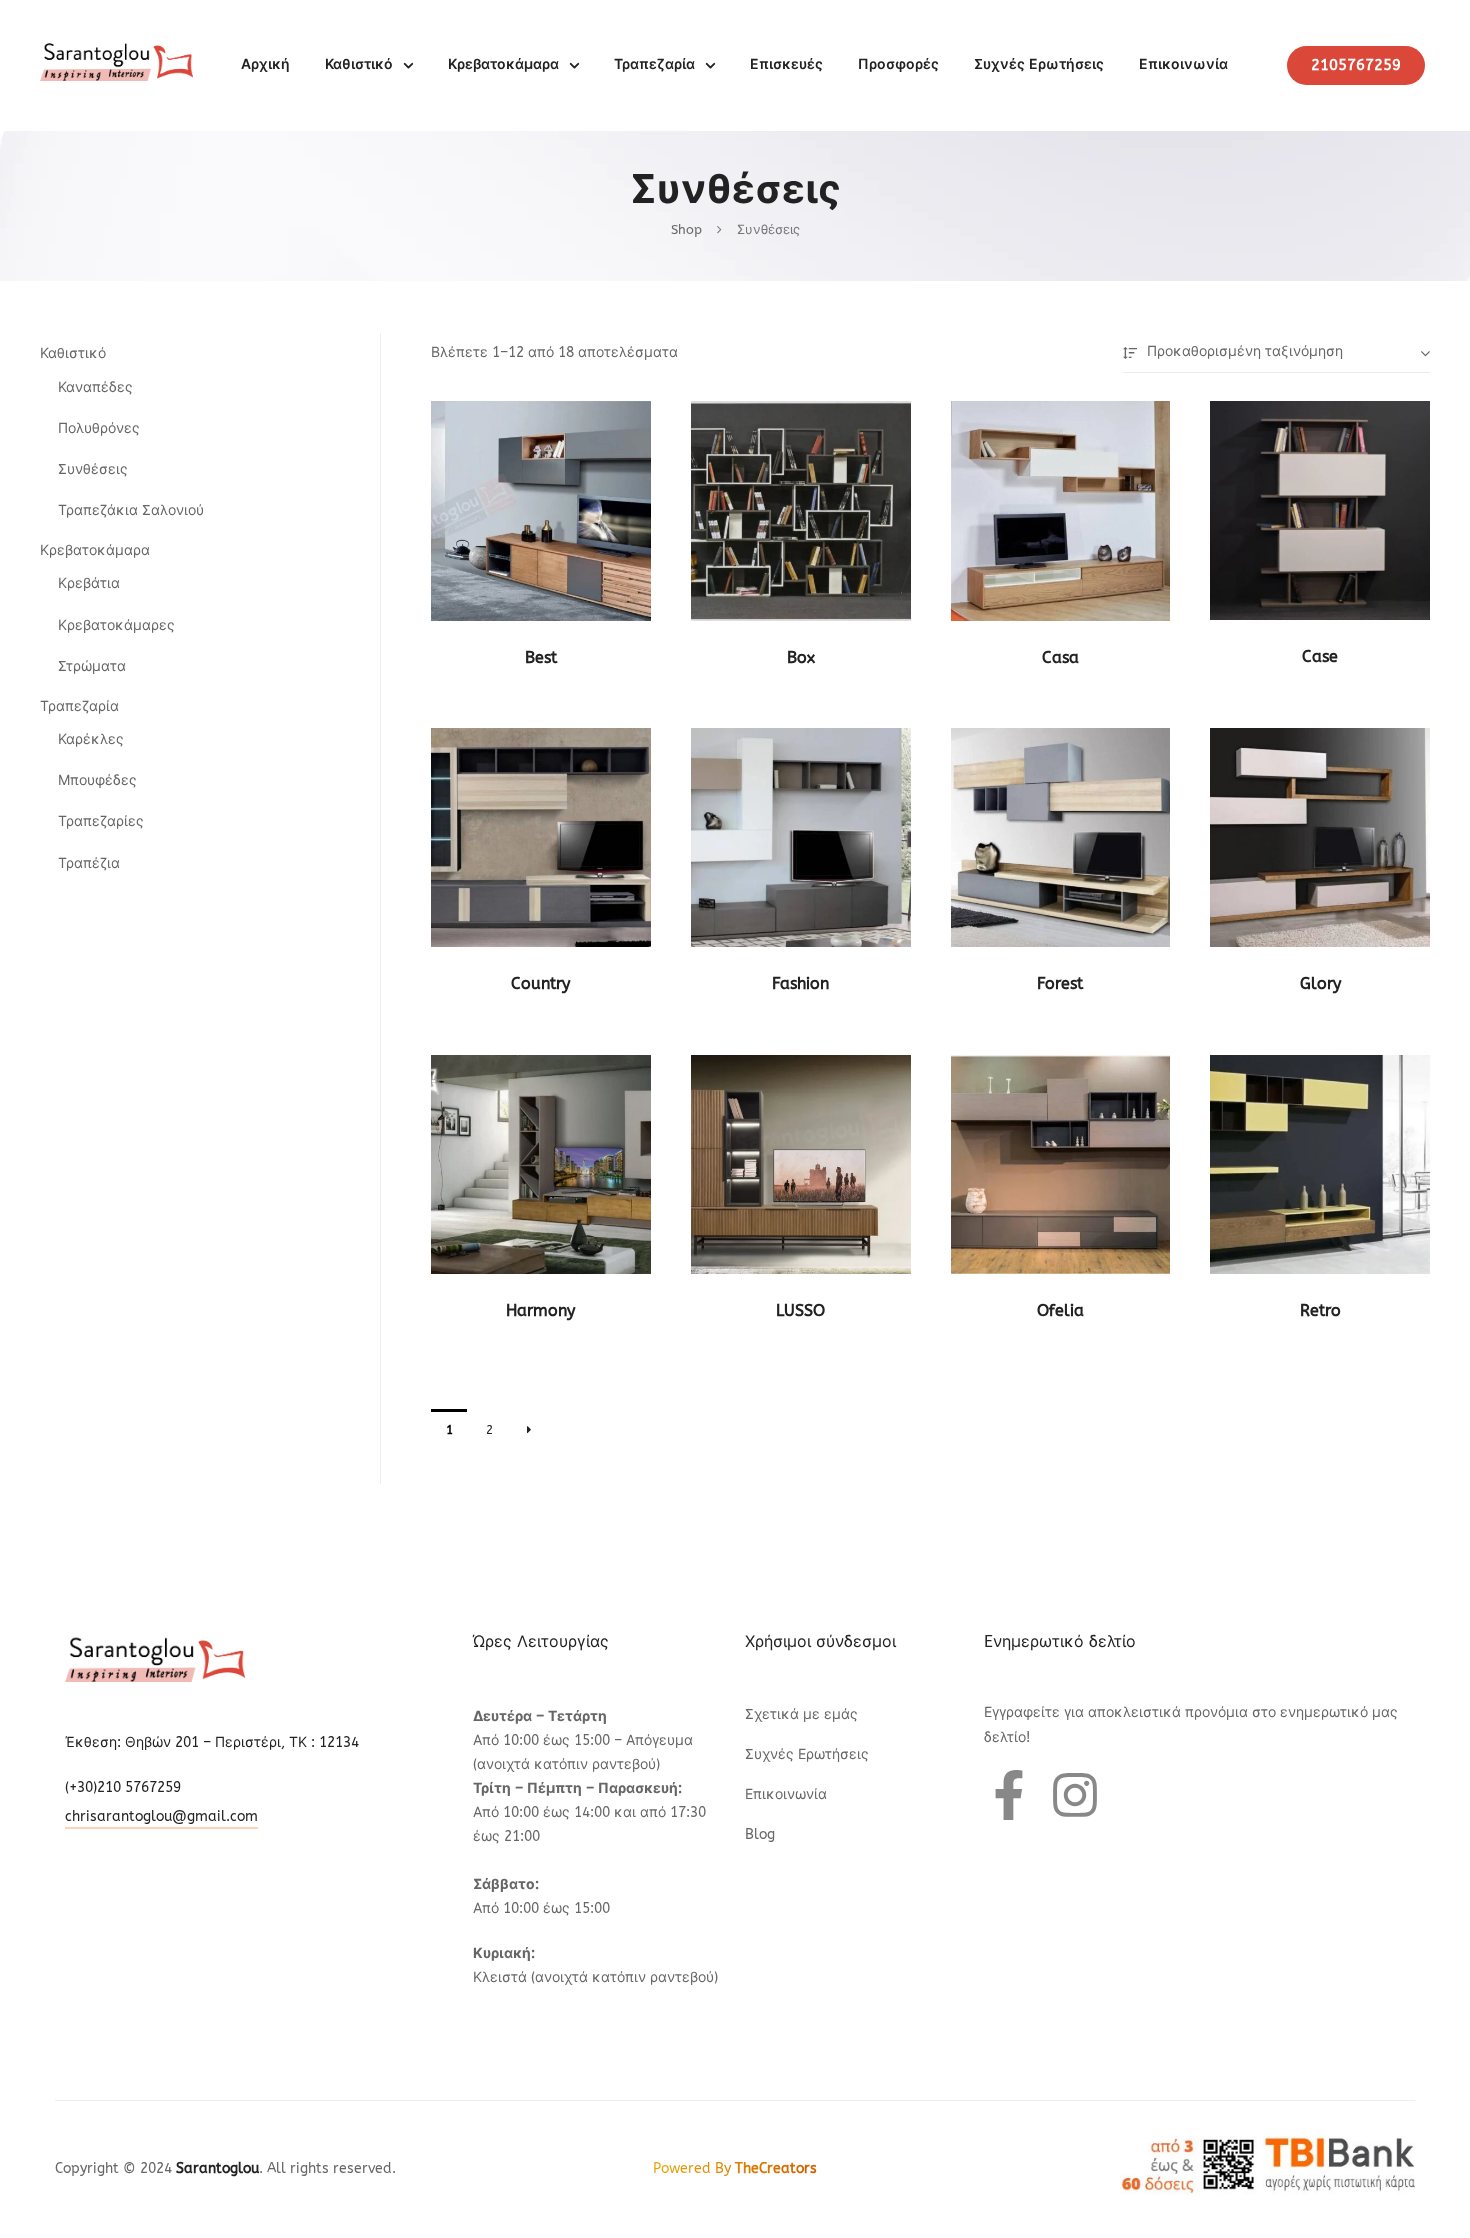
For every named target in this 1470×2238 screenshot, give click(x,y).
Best (541, 657)
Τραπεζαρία (654, 64)
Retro (1320, 1310)
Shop (686, 229)
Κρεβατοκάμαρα (503, 64)
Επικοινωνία (1183, 64)
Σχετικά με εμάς (801, 1714)
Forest (1060, 983)
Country (540, 983)
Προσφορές (898, 64)
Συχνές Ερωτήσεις (1039, 64)
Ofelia (1060, 1310)
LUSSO (800, 1310)
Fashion (800, 983)
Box (801, 657)
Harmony (540, 1310)
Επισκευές (786, 64)
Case (1320, 656)
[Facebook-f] (1009, 1795)
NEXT (529, 1430)
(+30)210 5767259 (123, 1787)
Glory (1320, 983)
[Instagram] (1075, 1795)
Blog (760, 1834)
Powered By (735, 2168)
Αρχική (265, 64)
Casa (1060, 657)
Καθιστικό (359, 64)
